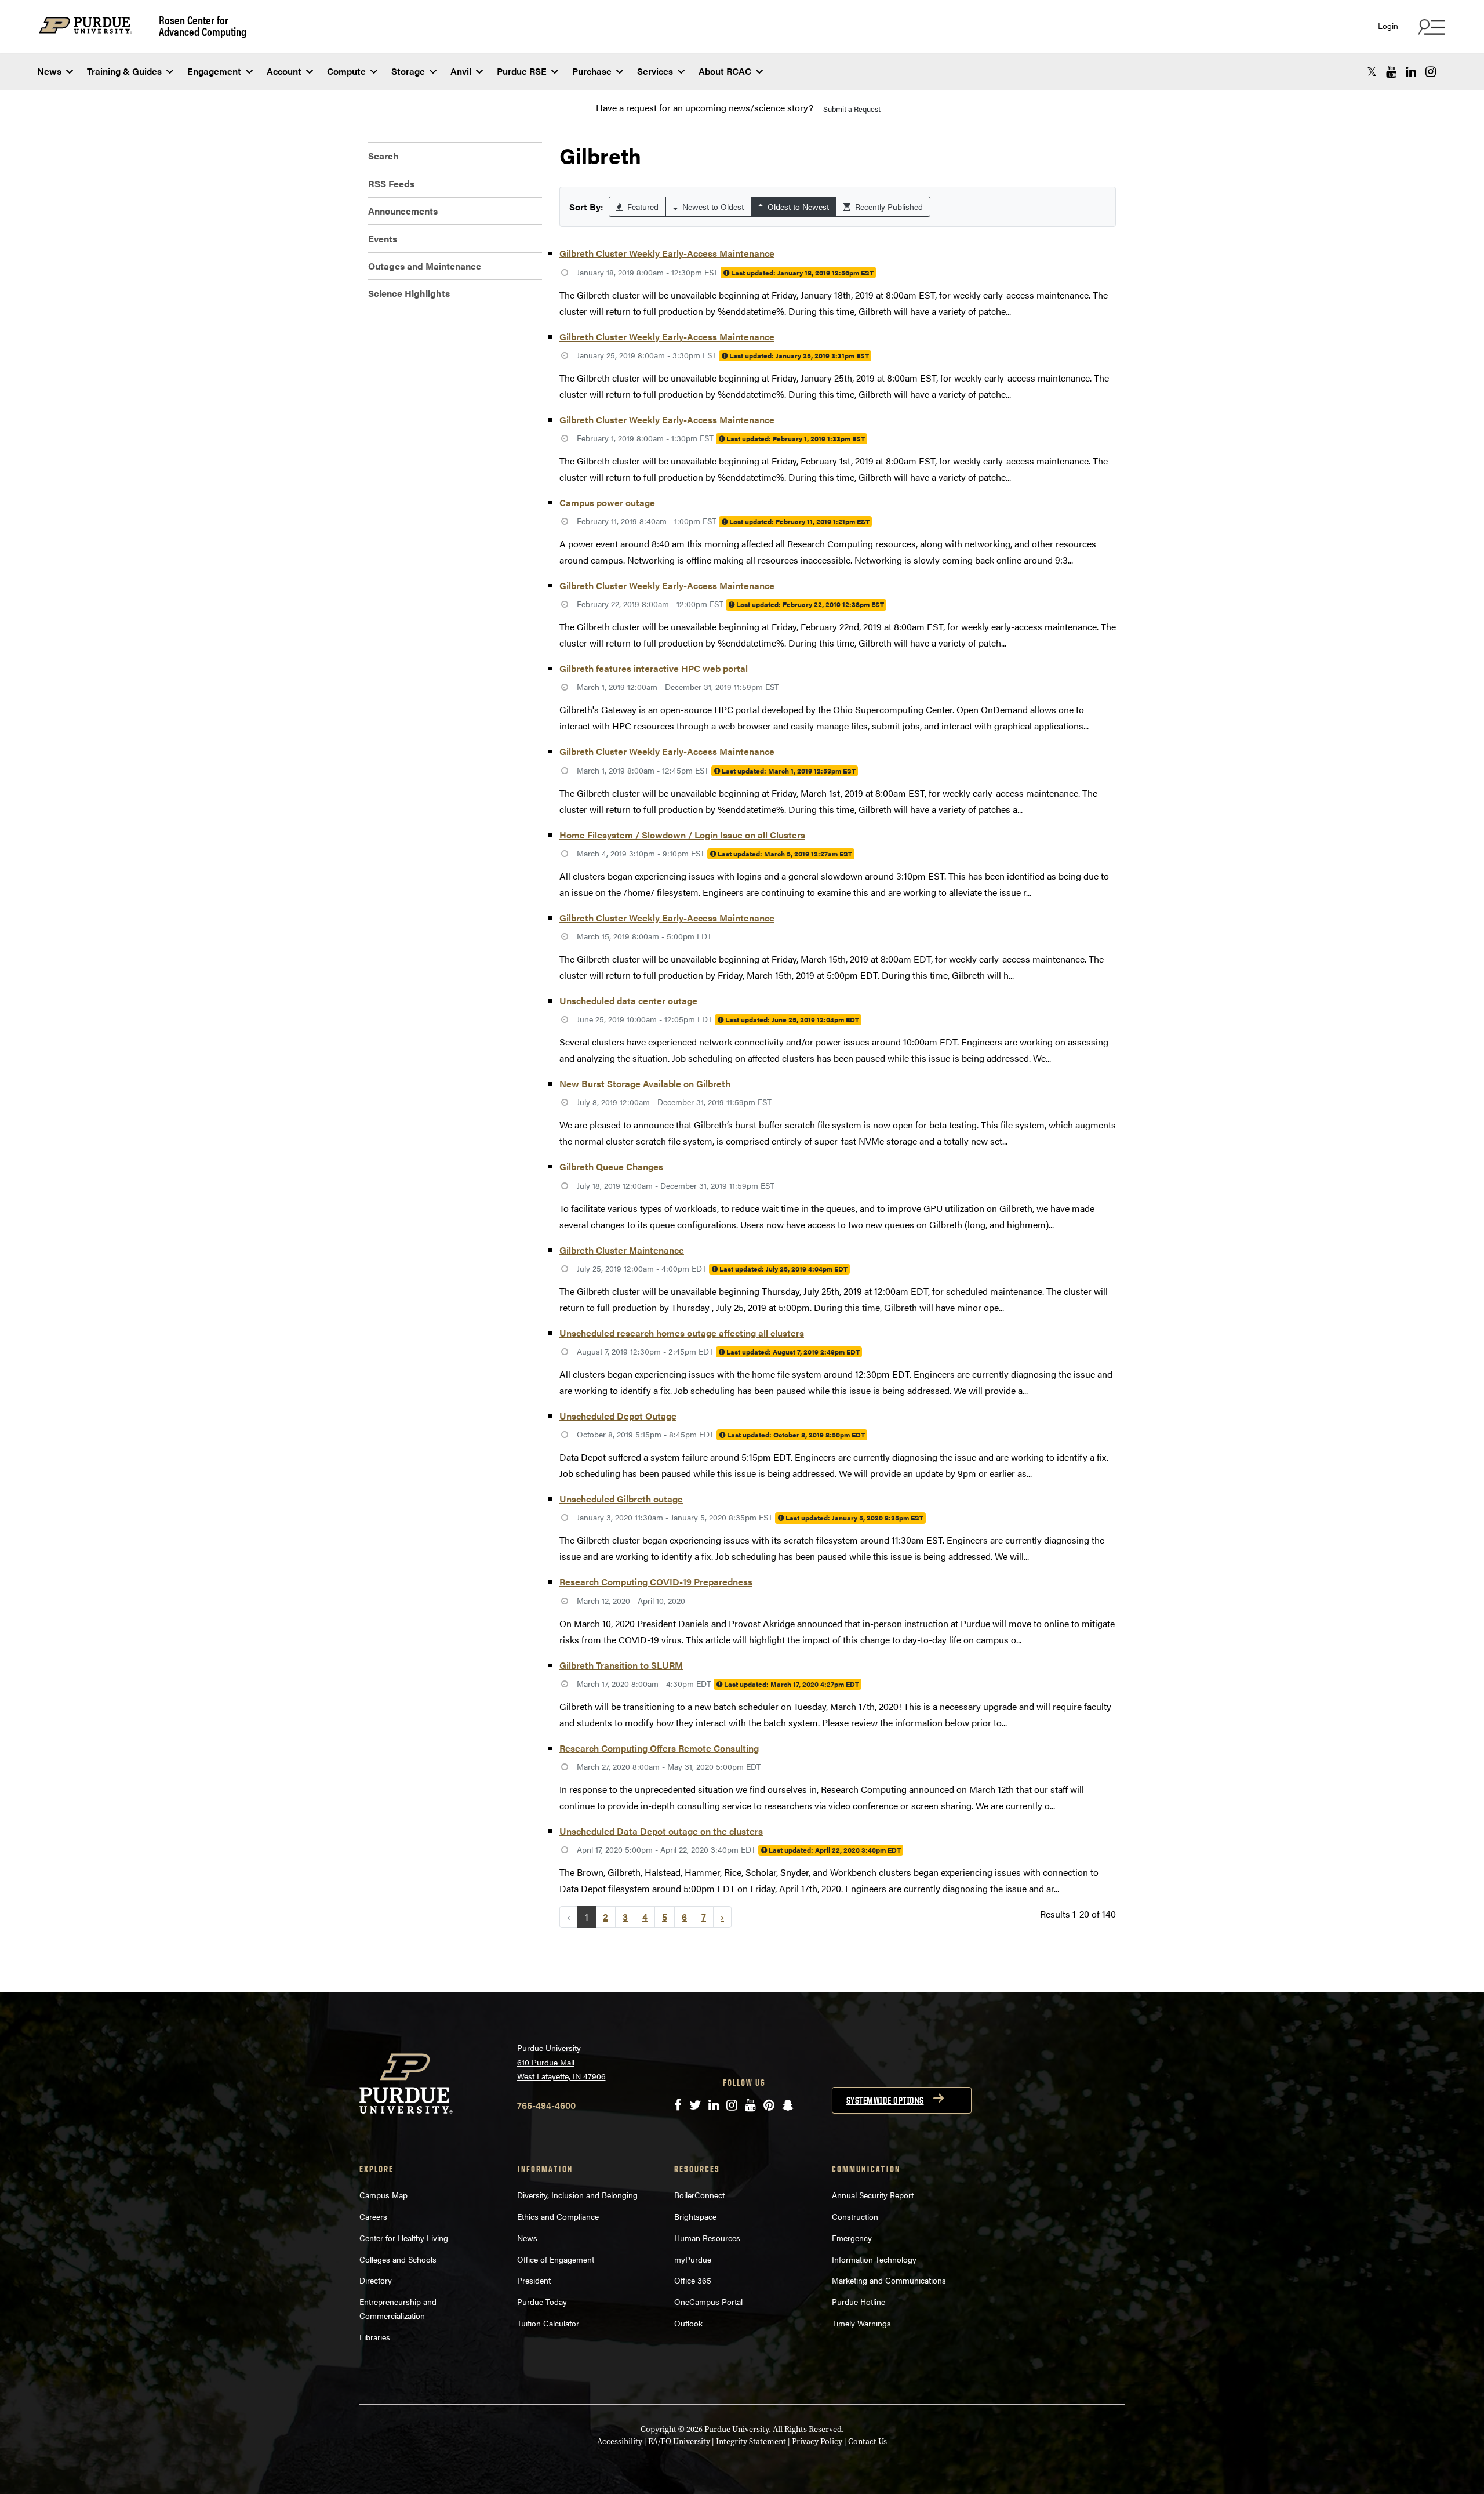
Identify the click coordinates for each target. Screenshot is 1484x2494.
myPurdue (693, 2259)
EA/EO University (679, 2442)
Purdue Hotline (859, 2301)
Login (1388, 26)
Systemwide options (885, 2100)
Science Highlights (409, 293)
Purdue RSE (522, 71)
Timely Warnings (861, 2323)
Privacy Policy (817, 2442)
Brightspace (695, 2216)
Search (383, 156)
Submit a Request (852, 109)
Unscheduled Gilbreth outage (621, 1499)
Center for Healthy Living (404, 2238)
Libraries (375, 2337)
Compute (346, 71)
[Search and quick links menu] (1430, 27)
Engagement (214, 71)
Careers (373, 2216)
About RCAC (725, 71)
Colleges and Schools (398, 2259)
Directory (376, 2280)
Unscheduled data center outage (628, 1001)
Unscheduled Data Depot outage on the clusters (661, 1831)
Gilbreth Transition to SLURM (621, 1665)
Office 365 (693, 2280)
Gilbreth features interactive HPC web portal (654, 668)
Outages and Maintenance (425, 266)
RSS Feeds (391, 184)
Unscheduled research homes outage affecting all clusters (682, 1333)
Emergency (852, 2238)
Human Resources (707, 2238)
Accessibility (620, 2442)
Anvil (461, 71)
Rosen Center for (203, 26)
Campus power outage (607, 502)
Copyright (659, 2429)
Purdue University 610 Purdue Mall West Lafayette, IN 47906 (561, 2062)
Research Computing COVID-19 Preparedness (656, 1582)
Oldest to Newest (797, 206)
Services (655, 71)
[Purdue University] (92, 30)
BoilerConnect (699, 2195)
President (534, 2280)
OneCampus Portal (708, 2301)
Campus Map (383, 2195)
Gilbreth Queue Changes (611, 1166)
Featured (642, 206)
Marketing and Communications (889, 2280)
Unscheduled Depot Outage (618, 1416)
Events (383, 239)
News (49, 71)
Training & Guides (124, 71)
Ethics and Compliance (558, 2216)
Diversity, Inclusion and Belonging (577, 2195)
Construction (855, 2216)
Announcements (403, 211)
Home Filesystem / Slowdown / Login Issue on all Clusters (682, 835)
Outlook (688, 2323)
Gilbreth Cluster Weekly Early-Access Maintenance (667, 253)
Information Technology (874, 2259)
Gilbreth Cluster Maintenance (622, 1250)
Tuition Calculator (548, 2323)
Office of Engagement (556, 2259)
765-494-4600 (546, 2105)
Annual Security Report (873, 2195)
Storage (408, 71)
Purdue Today (542, 2301)
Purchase (592, 71)
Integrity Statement (751, 2442)
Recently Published (888, 206)
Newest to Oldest (712, 206)
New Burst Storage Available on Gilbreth (645, 1083)
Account (284, 71)
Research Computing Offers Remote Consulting (659, 1748)
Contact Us (868, 2442)
